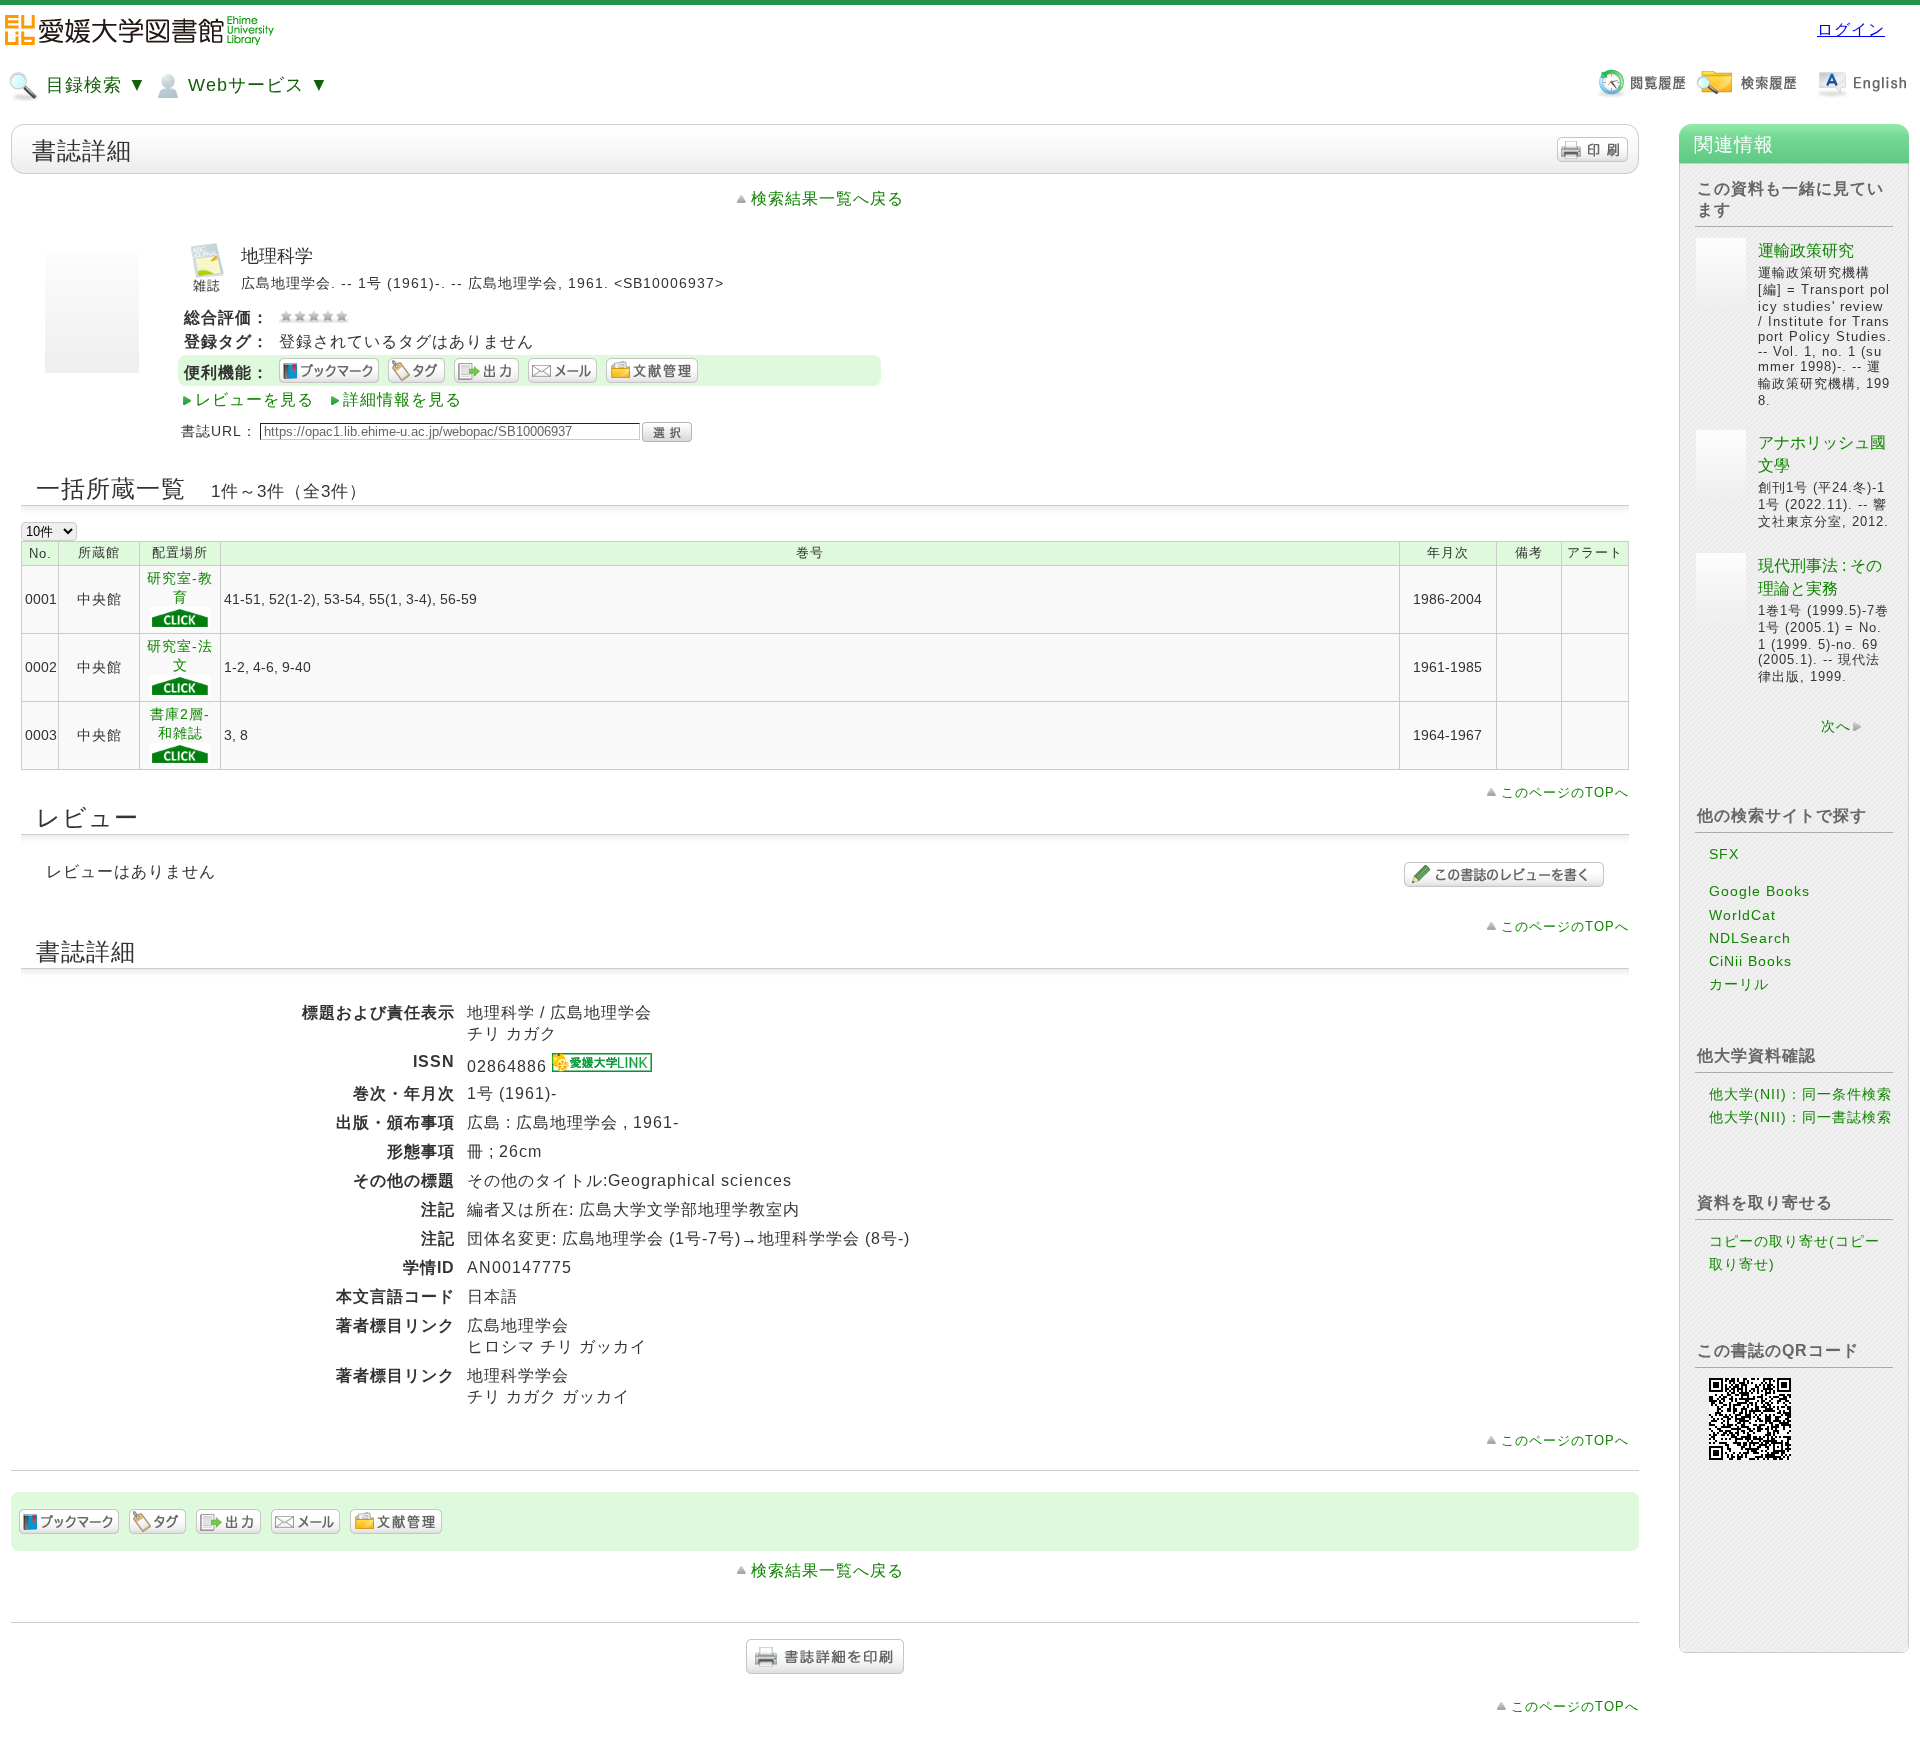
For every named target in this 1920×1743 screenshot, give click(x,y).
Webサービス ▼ (255, 85)
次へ (1836, 726)
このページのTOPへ (1565, 792)
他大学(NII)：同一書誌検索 (1800, 1117)
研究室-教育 (180, 587)
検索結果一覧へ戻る (827, 198)
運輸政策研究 (1806, 250)
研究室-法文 (180, 655)
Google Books (1759, 891)
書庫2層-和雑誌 (180, 723)
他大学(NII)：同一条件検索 (1800, 1094)
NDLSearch (1750, 938)
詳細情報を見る (402, 399)
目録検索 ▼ (93, 85)
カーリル (1739, 984)
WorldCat (1742, 915)
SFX (1724, 854)
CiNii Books (1750, 961)
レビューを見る (254, 399)
